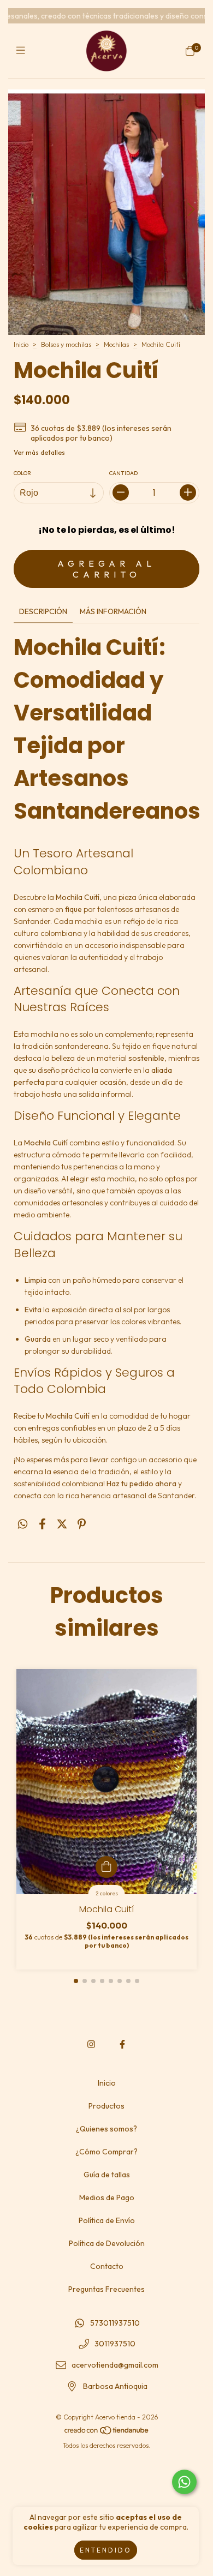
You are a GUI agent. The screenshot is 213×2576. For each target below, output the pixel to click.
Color (22, 473)
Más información (113, 611)
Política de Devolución (107, 2243)
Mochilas (117, 344)
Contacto (107, 2266)
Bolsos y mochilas (66, 344)
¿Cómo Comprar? (106, 2152)
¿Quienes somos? (106, 2129)
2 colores (107, 1893)
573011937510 (115, 2323)
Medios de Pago (107, 2197)
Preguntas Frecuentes (106, 2289)
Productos (106, 2106)
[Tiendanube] (107, 2433)
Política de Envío (107, 2220)
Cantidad (123, 473)
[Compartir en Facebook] (42, 1524)
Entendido (106, 2550)
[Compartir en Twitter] (62, 1524)
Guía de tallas (107, 2175)
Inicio (21, 344)
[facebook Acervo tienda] (122, 2044)
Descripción (43, 611)
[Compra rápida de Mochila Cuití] (106, 1867)
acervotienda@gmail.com (115, 2365)
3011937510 (115, 2344)
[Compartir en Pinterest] (82, 1524)
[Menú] (23, 50)
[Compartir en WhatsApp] (23, 1524)
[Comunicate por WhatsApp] (184, 2482)
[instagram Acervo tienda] (91, 2044)
